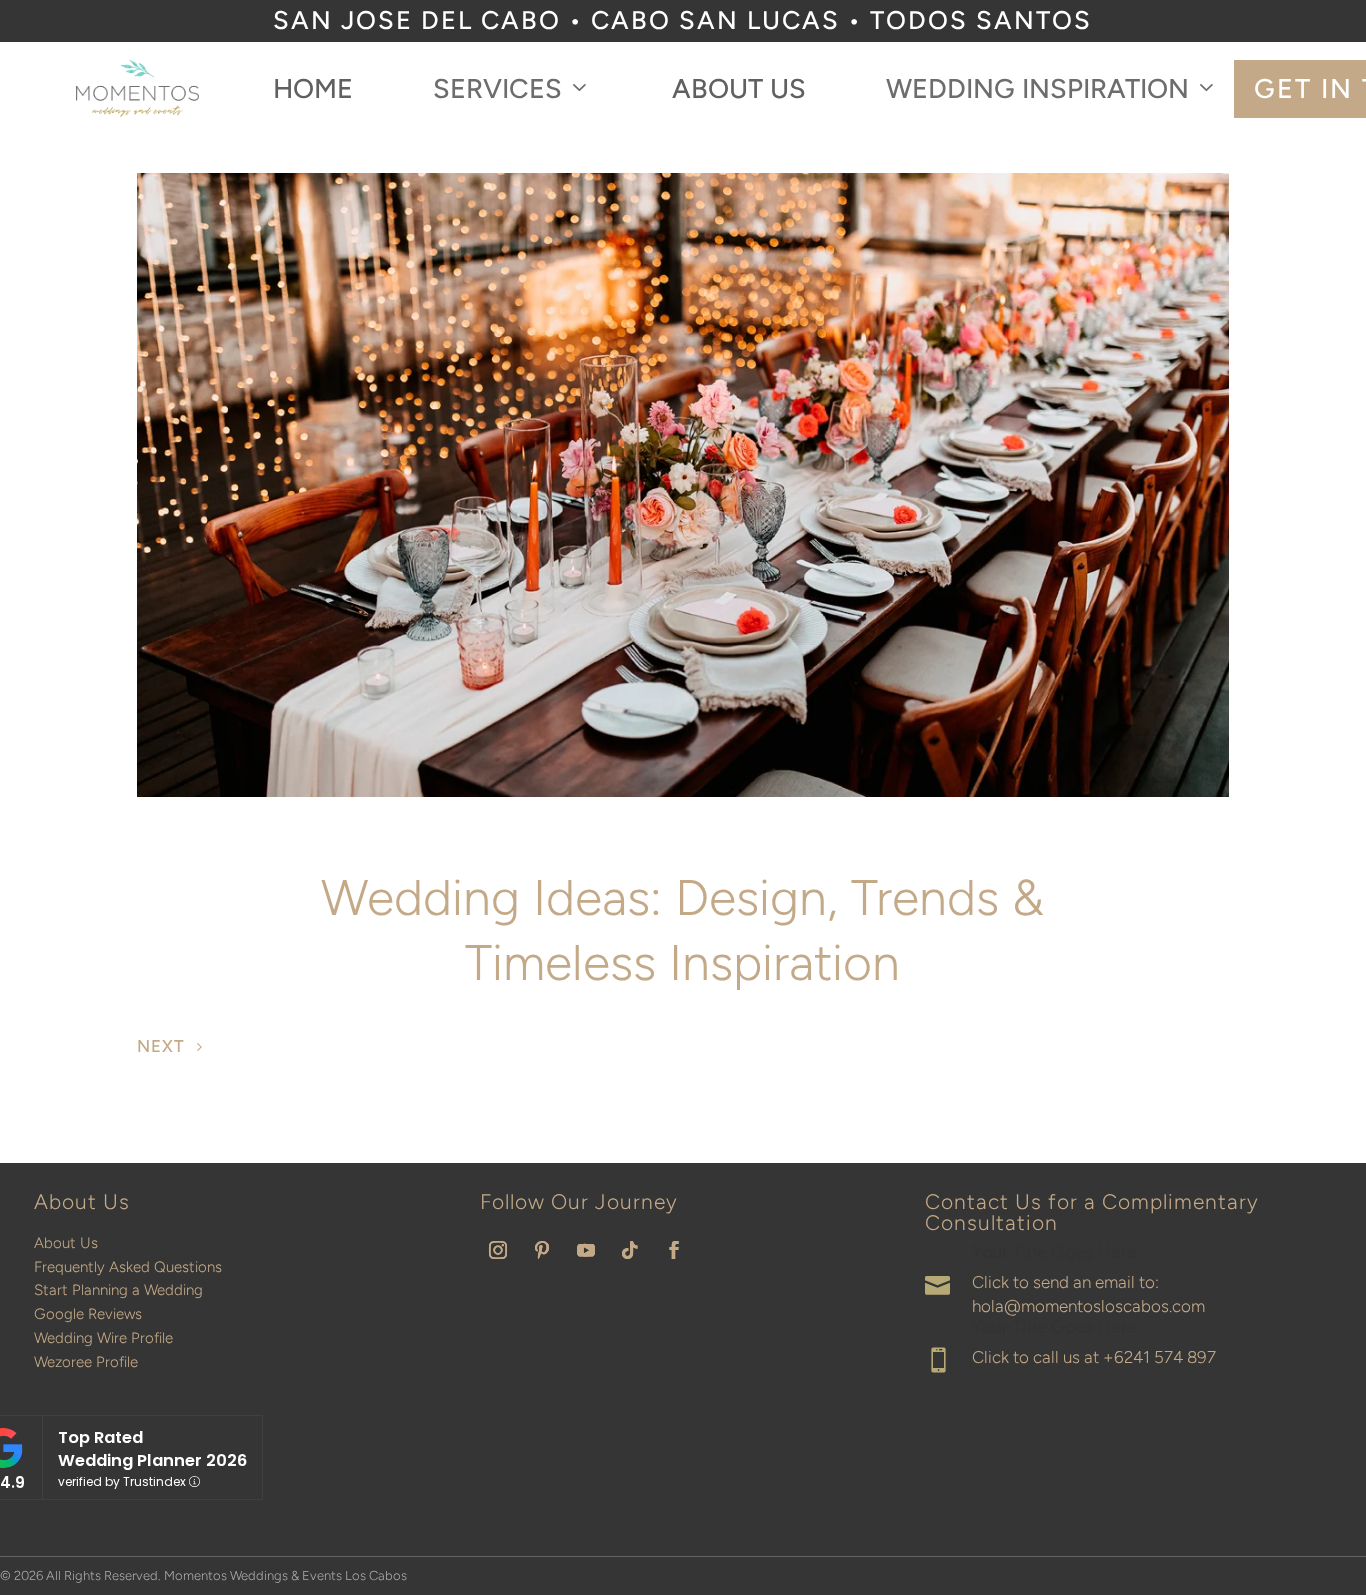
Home (313, 88)
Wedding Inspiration (1037, 88)
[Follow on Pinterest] (542, 1250)
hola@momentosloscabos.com (1088, 1306)
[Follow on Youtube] (586, 1250)
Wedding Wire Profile (103, 1338)
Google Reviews (88, 1314)
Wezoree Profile (86, 1362)
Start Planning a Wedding (118, 1290)
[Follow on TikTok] (630, 1250)
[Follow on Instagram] (498, 1250)
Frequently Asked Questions (128, 1267)
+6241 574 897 (1159, 1357)
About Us (739, 88)
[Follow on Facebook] (674, 1250)
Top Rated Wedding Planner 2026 (152, 1449)
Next (161, 1046)
